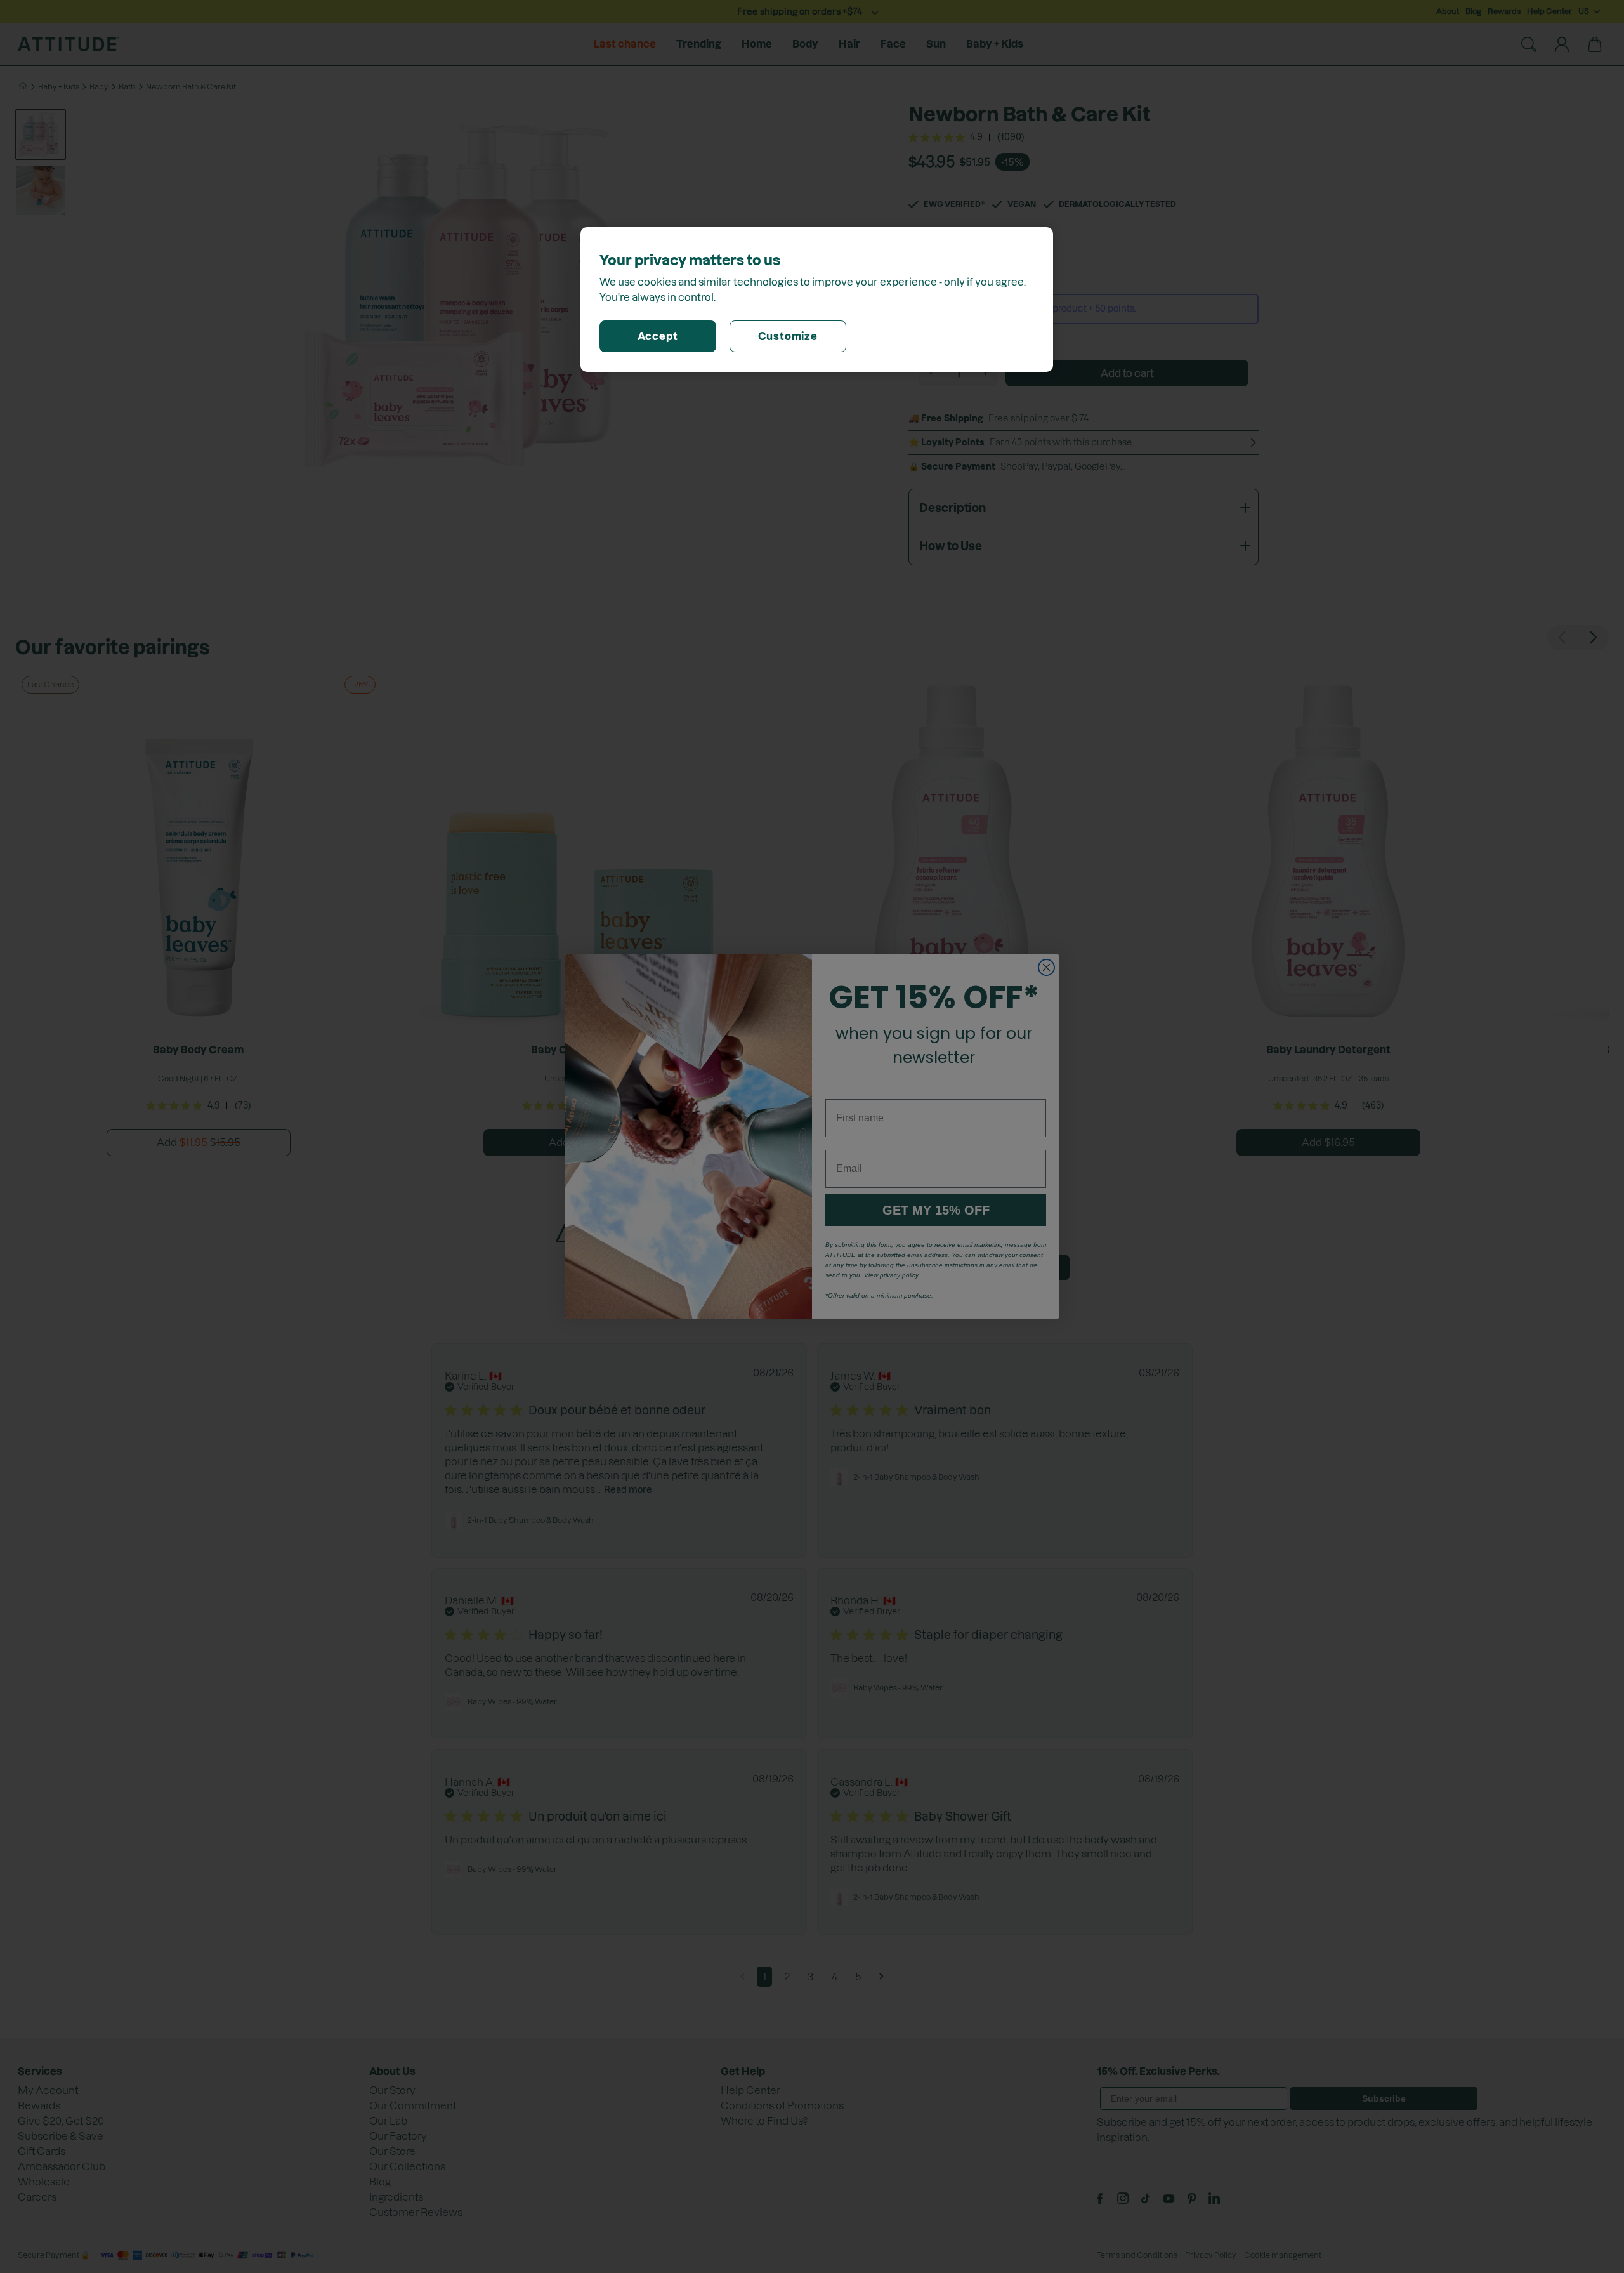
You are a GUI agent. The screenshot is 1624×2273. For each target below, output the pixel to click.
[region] (817, 300)
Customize (788, 336)
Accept (658, 336)
